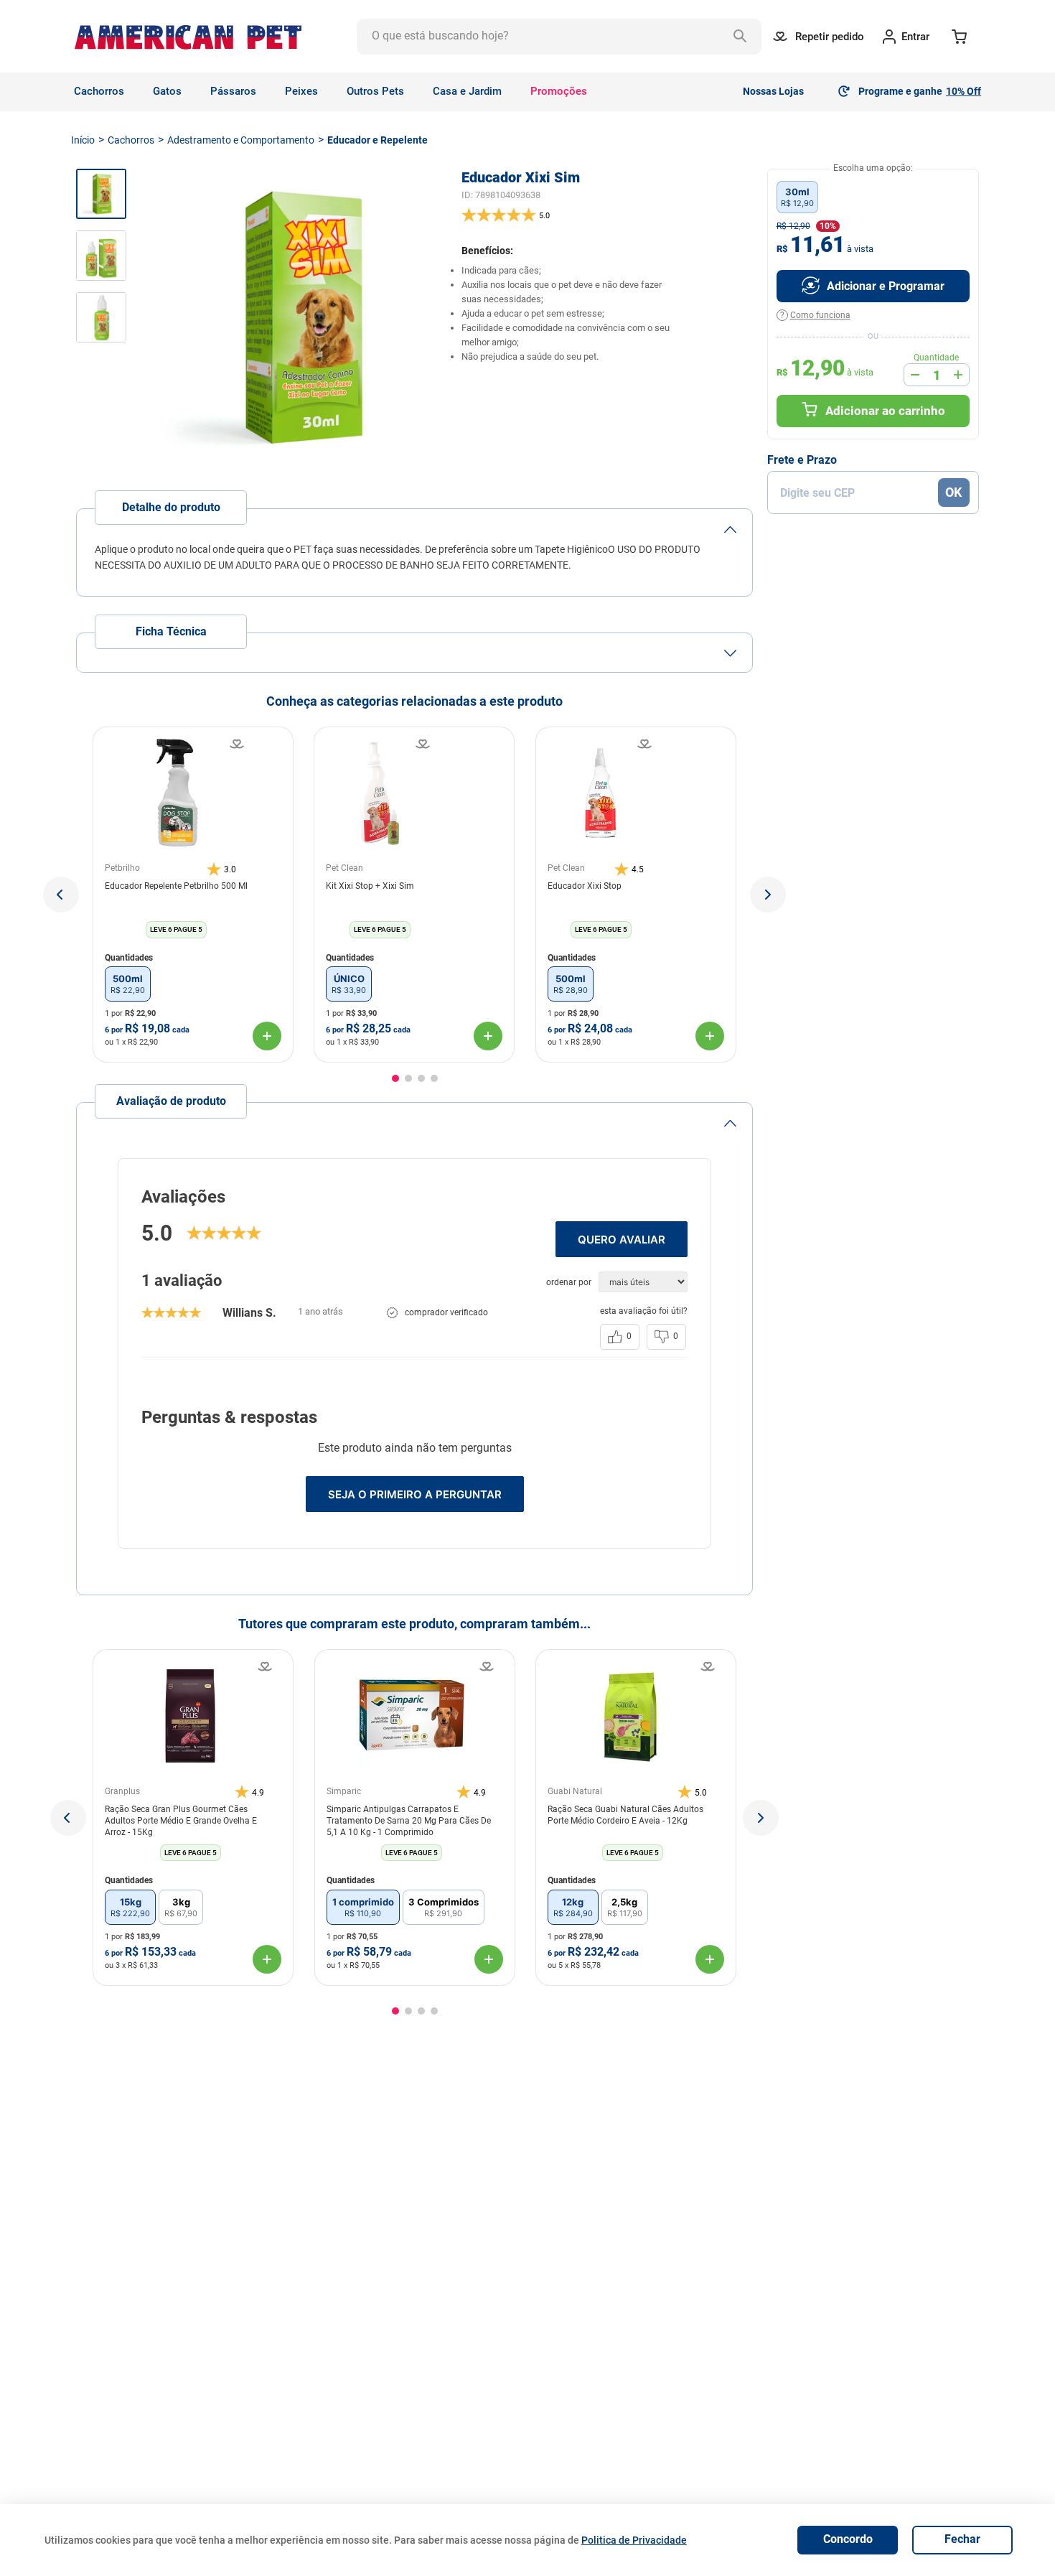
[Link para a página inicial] (83, 140)
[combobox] (559, 37)
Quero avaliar (622, 1240)
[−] (915, 375)
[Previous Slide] (68, 1818)
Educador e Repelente (378, 140)
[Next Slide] (761, 1818)
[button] (61, 895)
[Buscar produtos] (744, 37)
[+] (958, 375)
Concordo (848, 2539)
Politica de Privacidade (634, 2540)
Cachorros (131, 140)
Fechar (962, 2539)
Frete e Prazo (802, 460)
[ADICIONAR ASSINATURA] (873, 286)
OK (953, 492)
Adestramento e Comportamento (241, 140)
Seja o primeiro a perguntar (415, 1494)
